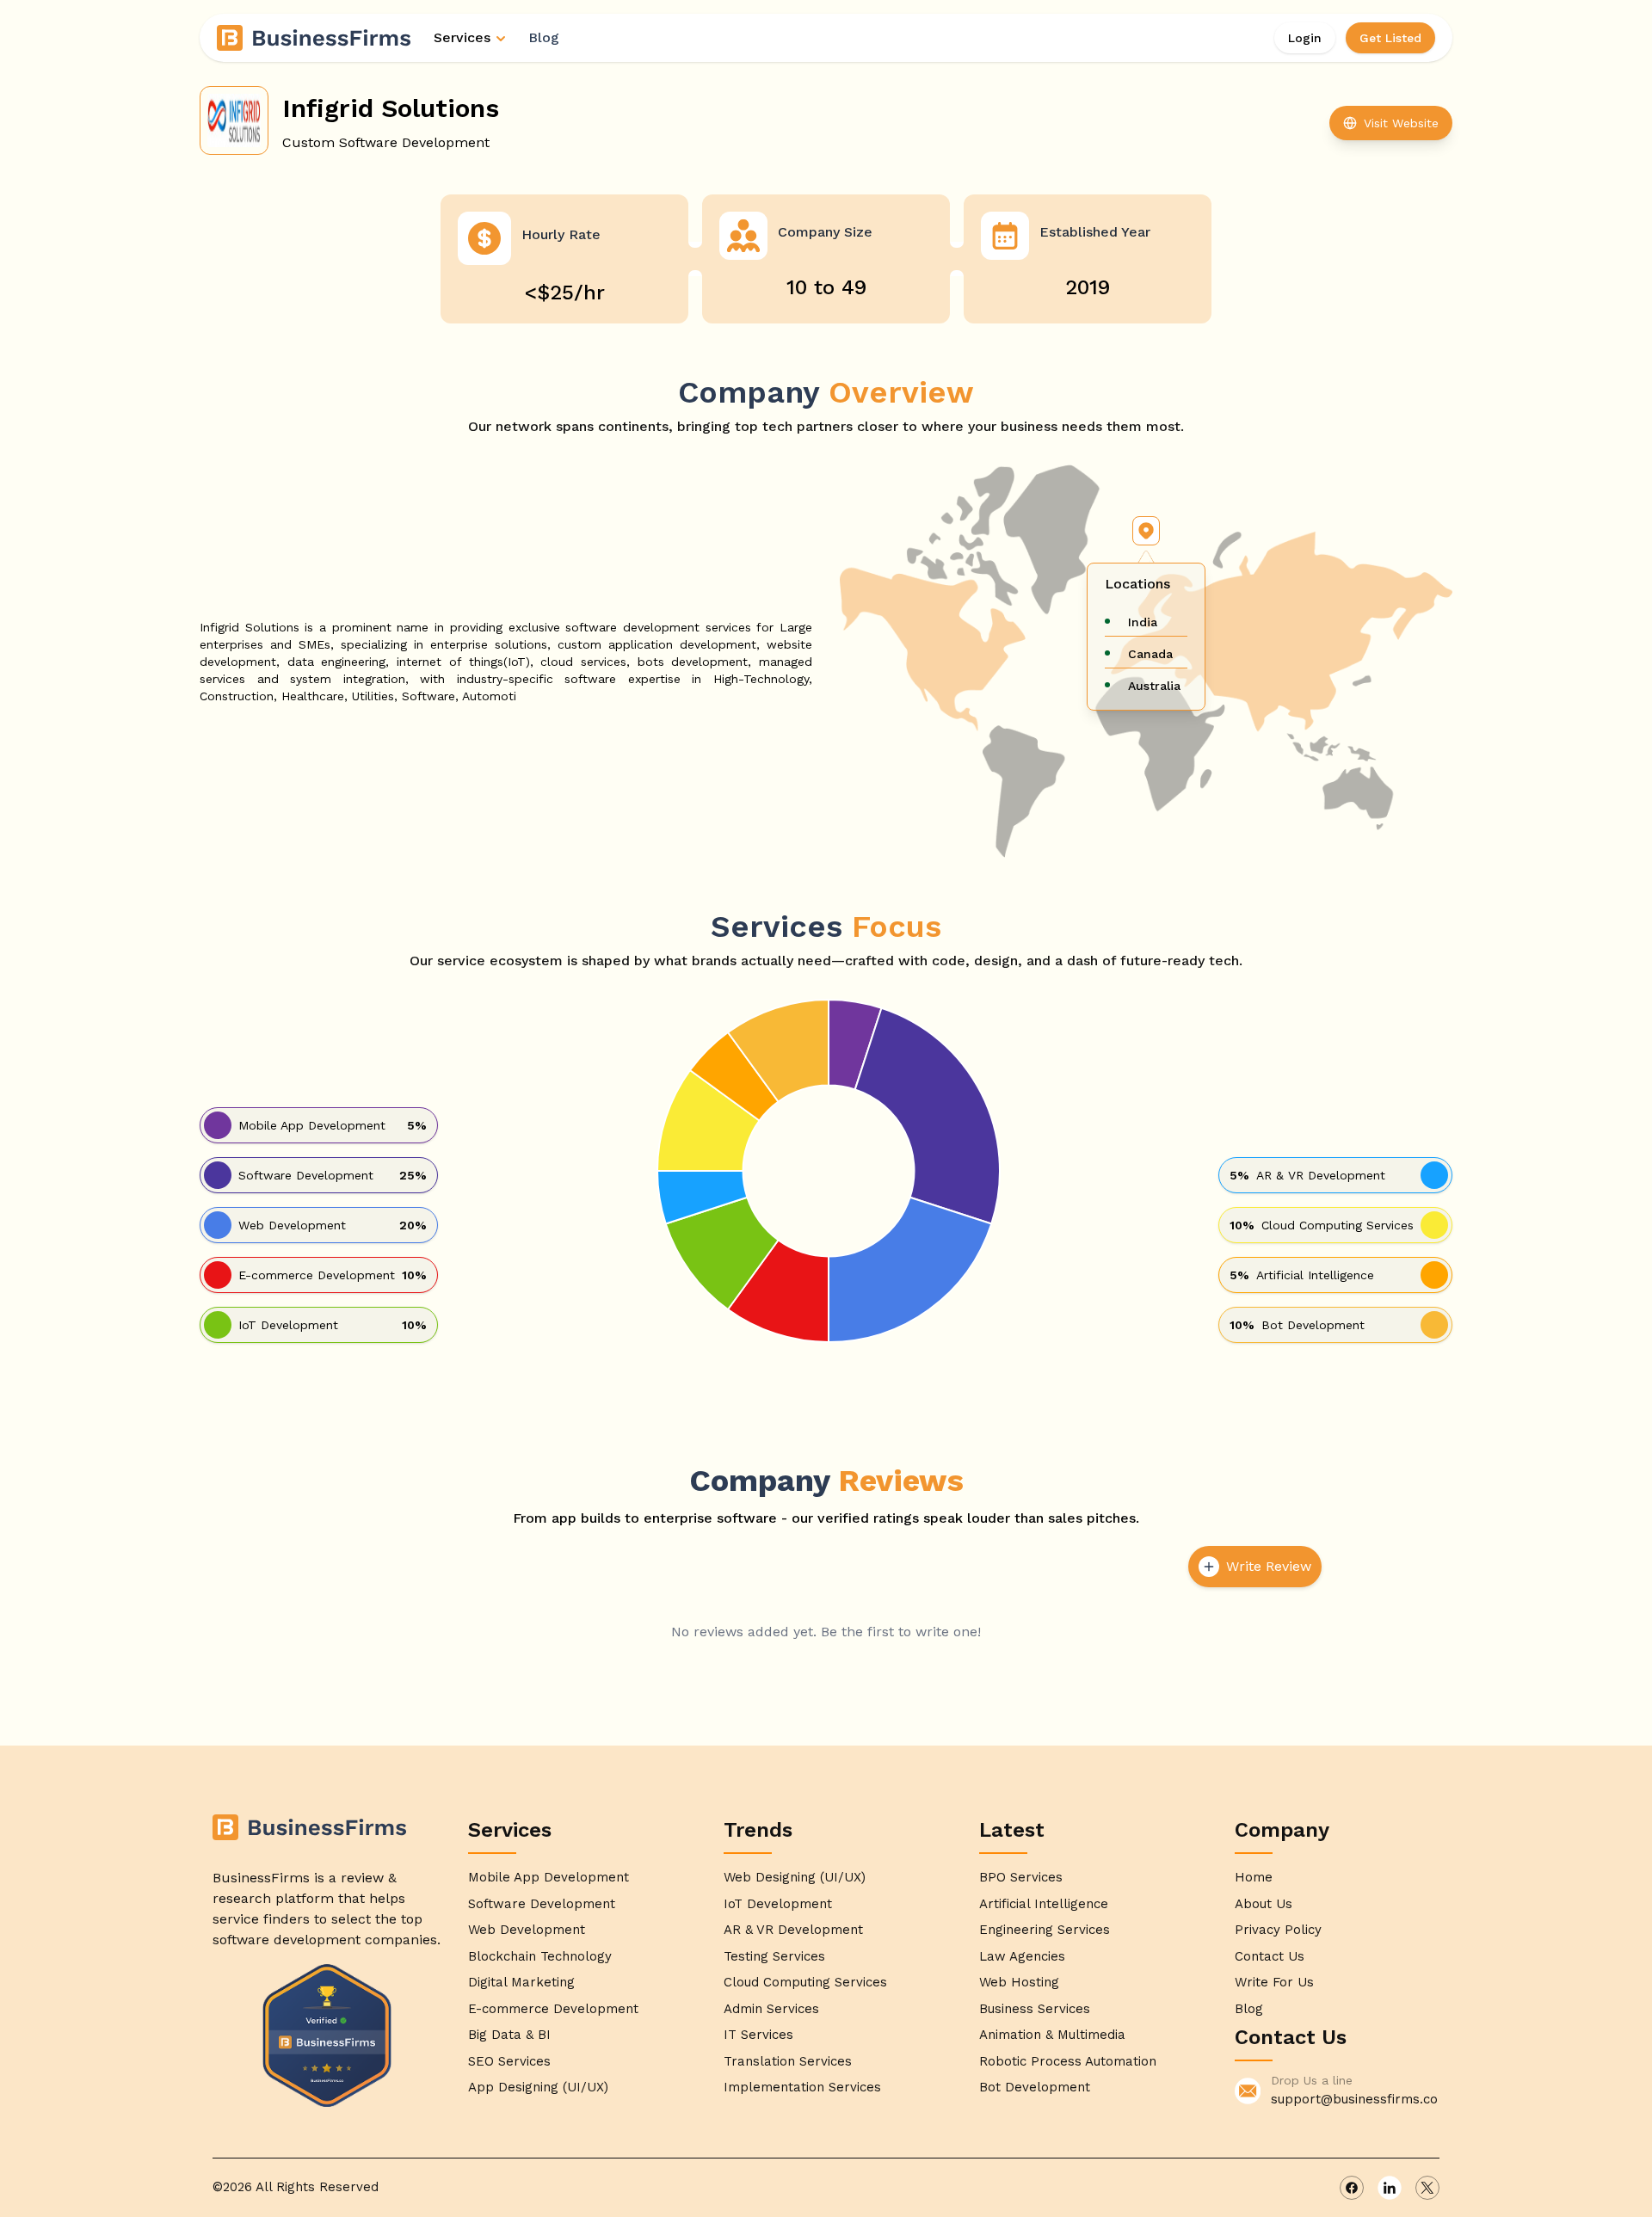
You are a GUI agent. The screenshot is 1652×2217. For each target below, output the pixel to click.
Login (1305, 38)
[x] (1427, 2188)
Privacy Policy (1278, 1930)
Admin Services (771, 2009)
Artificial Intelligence (1044, 1904)
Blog (544, 37)
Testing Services (774, 1956)
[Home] (315, 38)
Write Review (1269, 1566)
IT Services (758, 2035)
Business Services (1035, 2009)
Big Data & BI (509, 2035)
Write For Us (1274, 1982)
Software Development (542, 1904)
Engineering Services (1045, 1930)
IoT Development (778, 1904)
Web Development (527, 1930)
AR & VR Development (793, 1930)
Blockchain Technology (540, 1956)
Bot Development (1035, 2087)
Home (1254, 1877)
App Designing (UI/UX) (538, 2087)
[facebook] (1352, 2188)
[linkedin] (1390, 2188)
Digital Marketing (521, 1982)
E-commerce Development (553, 2009)
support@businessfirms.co (1354, 2099)
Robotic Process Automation (1068, 2061)
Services (462, 37)
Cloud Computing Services (805, 1982)
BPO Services (1021, 1877)
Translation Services (788, 2061)
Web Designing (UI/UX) (795, 1877)
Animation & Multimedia (1052, 2035)
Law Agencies (1022, 1956)
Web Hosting (1019, 1982)
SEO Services (509, 2061)
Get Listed (1390, 38)
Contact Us (1270, 1956)
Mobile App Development (549, 1877)
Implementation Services (802, 2087)
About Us (1264, 1904)
